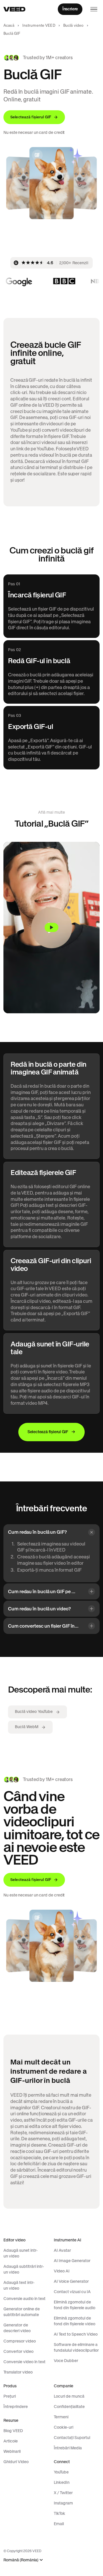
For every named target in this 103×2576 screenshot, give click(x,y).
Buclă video (73, 25)
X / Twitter (63, 2493)
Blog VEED (13, 2431)
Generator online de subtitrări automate (22, 2312)
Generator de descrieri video (17, 2328)
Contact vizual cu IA (72, 2292)
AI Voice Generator (71, 2281)
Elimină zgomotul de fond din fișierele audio (75, 2305)
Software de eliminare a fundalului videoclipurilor (76, 2347)
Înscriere (70, 9)
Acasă (9, 25)
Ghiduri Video (16, 2462)
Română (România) (21, 2560)
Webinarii (12, 2451)
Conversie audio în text (24, 2299)
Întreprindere (16, 2407)
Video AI (62, 2271)
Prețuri (10, 2396)
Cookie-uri (64, 2427)
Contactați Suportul (72, 2438)
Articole (11, 2441)
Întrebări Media (68, 2448)
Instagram (63, 2503)
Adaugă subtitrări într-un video (24, 2269)
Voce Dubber (66, 2361)
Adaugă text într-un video (19, 2285)
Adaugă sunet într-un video (21, 2253)
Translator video (18, 2372)
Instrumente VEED (39, 25)
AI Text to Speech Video (76, 2334)
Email (59, 2524)
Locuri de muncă (69, 2396)
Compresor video (20, 2341)
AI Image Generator (72, 2261)
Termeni (61, 2417)
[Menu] (94, 9)
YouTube (61, 2472)
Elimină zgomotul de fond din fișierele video (75, 2321)
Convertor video (18, 2351)
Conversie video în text (24, 2362)
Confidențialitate (69, 2407)
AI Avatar (62, 2250)
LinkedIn (62, 2482)
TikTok (60, 2513)
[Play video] (51, 928)
